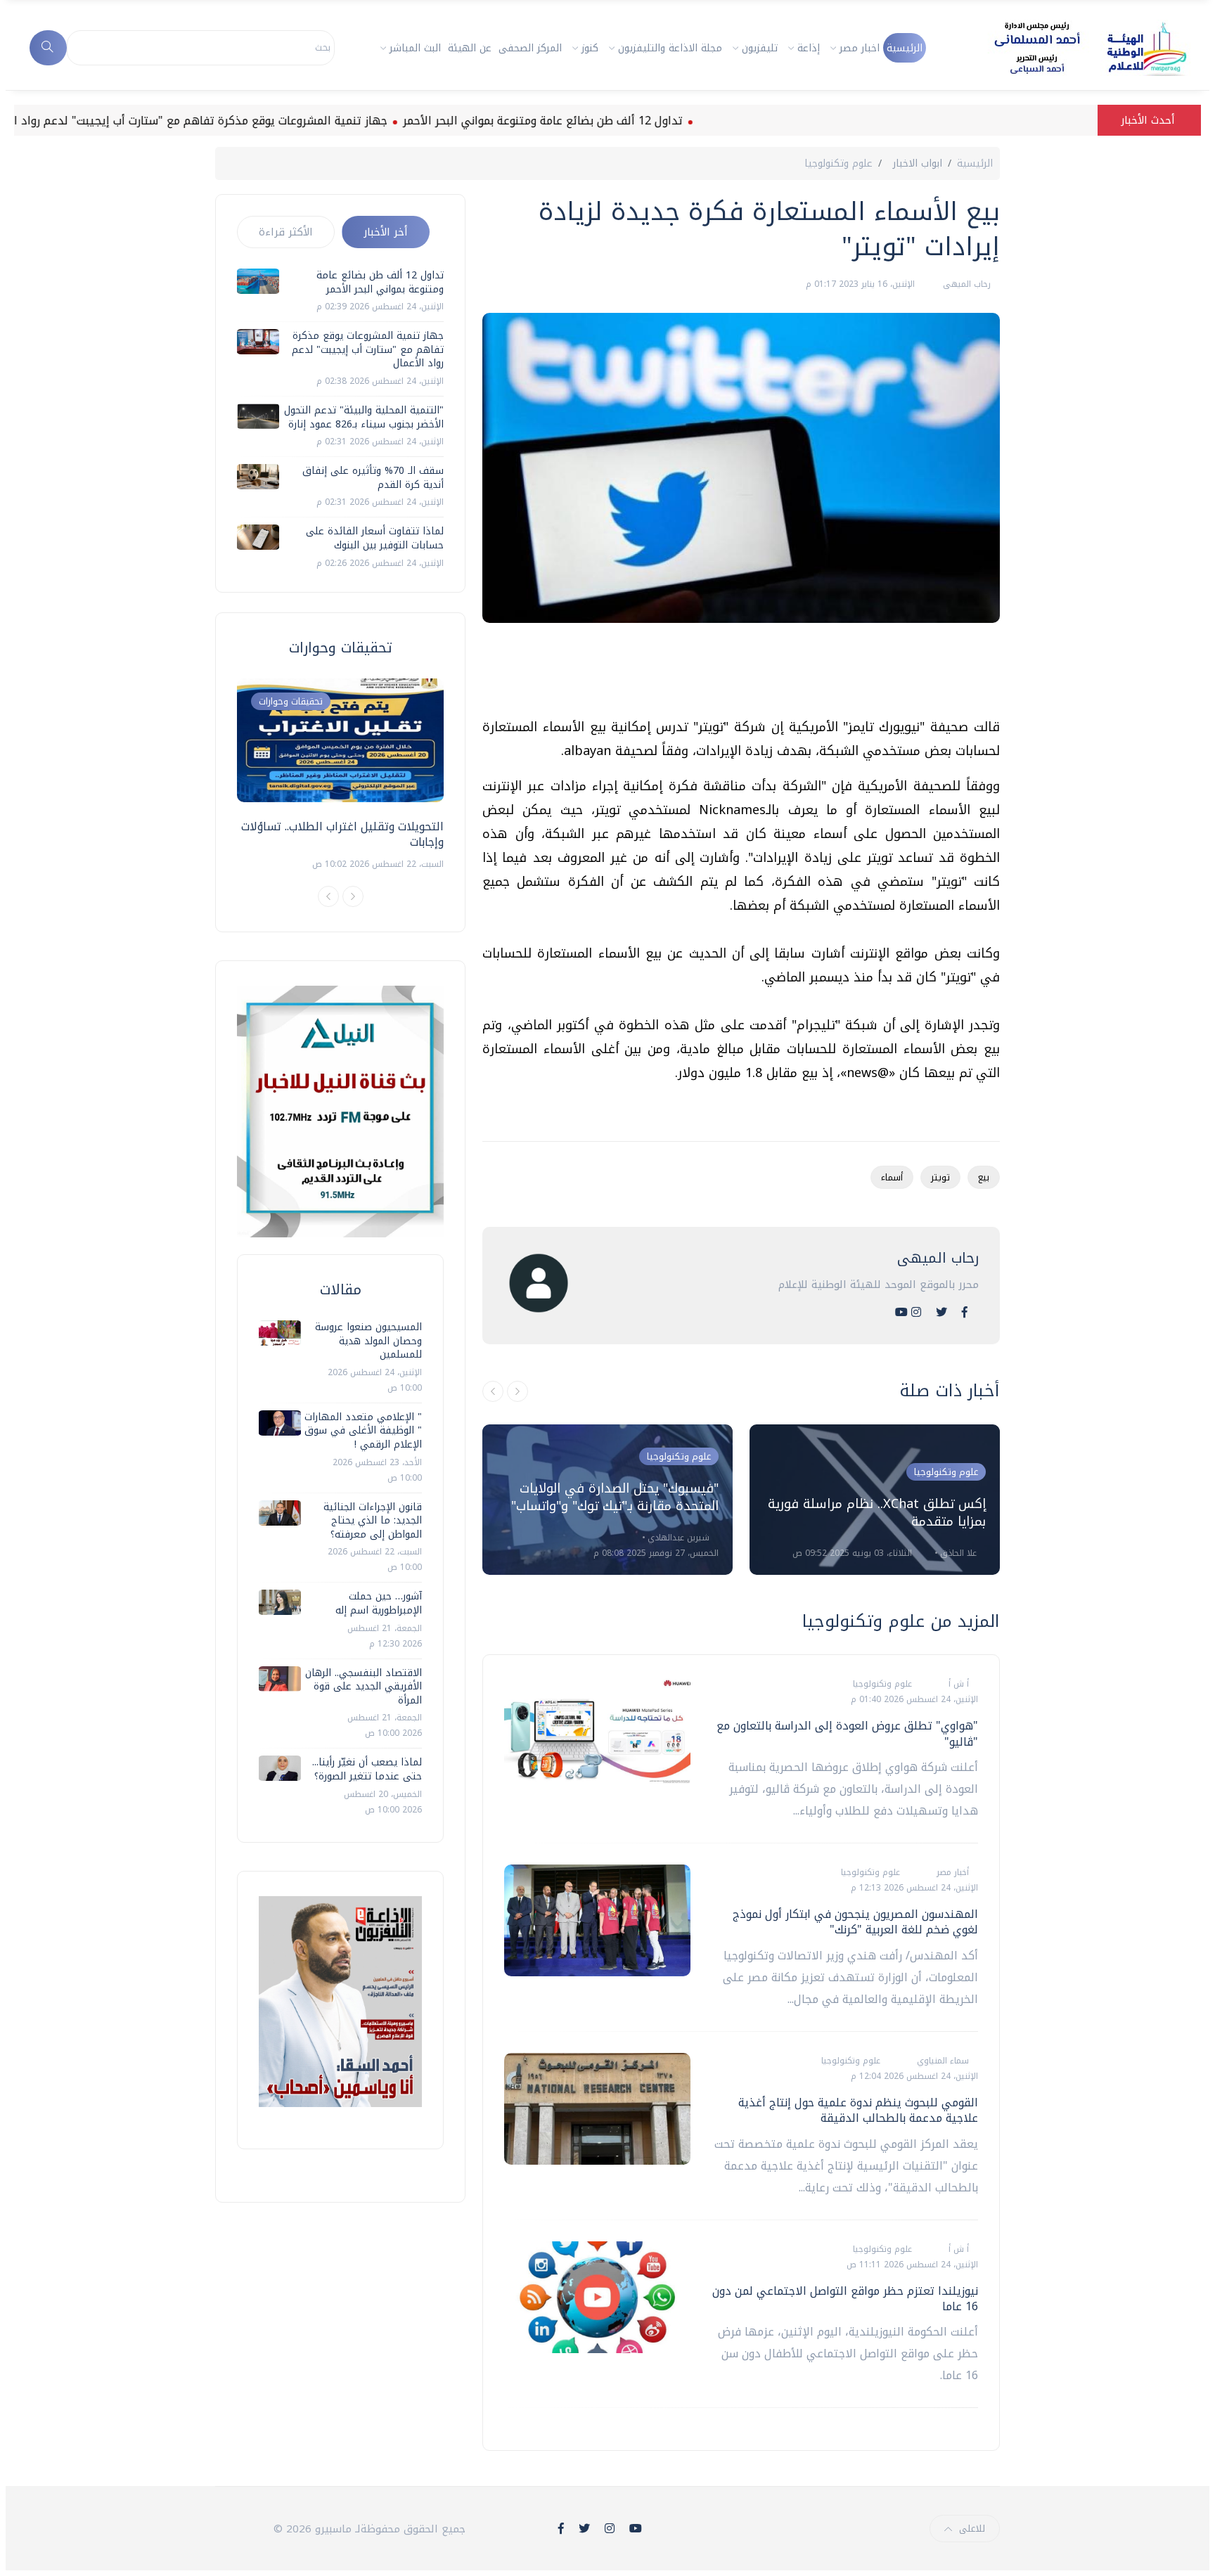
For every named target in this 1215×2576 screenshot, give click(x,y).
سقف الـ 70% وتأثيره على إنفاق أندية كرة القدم (373, 478)
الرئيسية (905, 48)
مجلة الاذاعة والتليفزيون (670, 48)
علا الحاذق (957, 1553)
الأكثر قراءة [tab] (286, 232)
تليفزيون (760, 48)
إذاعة (809, 48)
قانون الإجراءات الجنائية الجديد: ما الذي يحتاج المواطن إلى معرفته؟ (373, 1521)
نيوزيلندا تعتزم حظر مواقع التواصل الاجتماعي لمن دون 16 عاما (845, 2299)
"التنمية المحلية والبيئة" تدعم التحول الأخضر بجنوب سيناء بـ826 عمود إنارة (364, 417)
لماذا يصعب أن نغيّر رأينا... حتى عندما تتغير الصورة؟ (367, 1769)
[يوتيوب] (901, 1312)
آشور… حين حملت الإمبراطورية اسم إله (379, 1603)
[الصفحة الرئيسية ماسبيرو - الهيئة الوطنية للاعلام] (1073, 48)
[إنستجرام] (916, 1312)
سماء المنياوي (941, 2061)
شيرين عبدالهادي (677, 1538)
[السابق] (493, 1391)
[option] (607, 1500)
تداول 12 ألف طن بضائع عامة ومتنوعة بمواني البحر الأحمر (603, 121)
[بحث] (48, 48)
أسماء (892, 1177)
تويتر (940, 1177)
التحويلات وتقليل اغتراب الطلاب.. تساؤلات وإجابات (342, 834)
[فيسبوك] (965, 1312)
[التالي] (517, 1391)
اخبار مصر (860, 48)
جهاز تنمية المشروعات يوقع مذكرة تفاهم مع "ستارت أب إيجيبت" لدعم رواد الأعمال (244, 121)
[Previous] (328, 896)
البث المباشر (415, 48)
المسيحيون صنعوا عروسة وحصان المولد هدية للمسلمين (368, 1341)
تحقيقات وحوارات (291, 701)
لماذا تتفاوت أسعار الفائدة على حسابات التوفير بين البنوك (375, 538)
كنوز (590, 48)
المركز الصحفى (530, 48)
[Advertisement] (744, 676)
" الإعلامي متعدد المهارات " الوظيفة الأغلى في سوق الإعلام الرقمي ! (363, 1431)
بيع (984, 1177)
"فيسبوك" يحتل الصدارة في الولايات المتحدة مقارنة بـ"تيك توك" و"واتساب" (615, 1497)
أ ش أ (957, 1684)
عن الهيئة (470, 48)
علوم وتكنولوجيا (838, 163)
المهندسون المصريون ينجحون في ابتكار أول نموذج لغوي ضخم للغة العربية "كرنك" (855, 1922)
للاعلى (972, 2529)
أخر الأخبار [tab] (386, 232)
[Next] (353, 896)
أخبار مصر (951, 1872)
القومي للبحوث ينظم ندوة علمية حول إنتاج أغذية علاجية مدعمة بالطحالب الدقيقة (858, 2110)
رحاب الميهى (965, 284)
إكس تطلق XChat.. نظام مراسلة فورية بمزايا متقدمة (877, 1513)
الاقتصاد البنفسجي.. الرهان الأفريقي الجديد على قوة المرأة (364, 1687)
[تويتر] (941, 1312)
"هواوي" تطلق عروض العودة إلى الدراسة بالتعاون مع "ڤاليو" (847, 1733)
